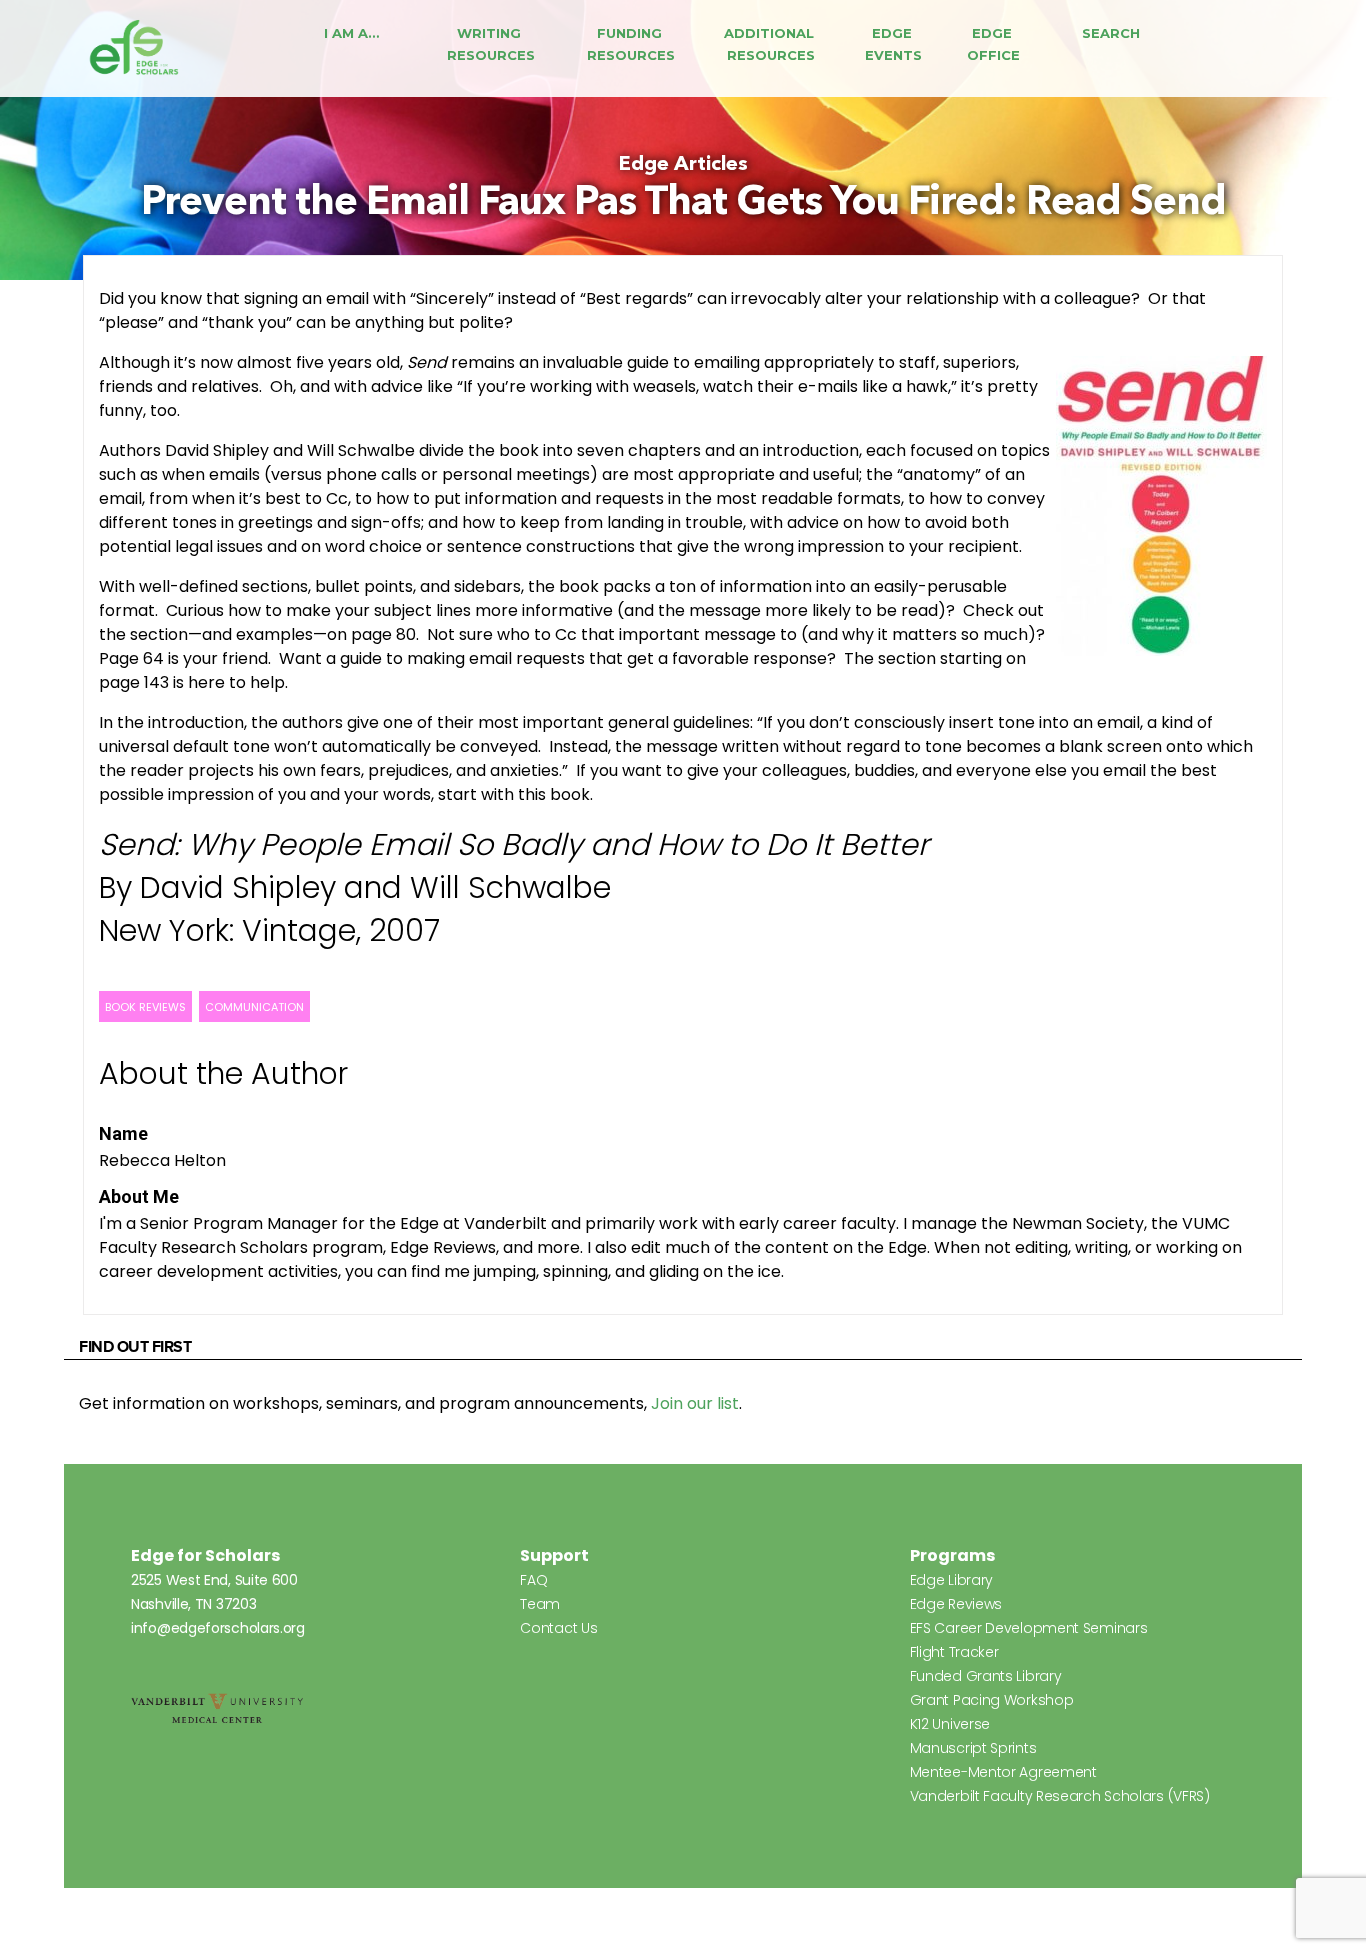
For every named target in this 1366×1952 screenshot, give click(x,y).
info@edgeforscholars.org (218, 1628)
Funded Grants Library (986, 1676)
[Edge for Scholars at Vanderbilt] (134, 48)
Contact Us (558, 1628)
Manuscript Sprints (973, 1748)
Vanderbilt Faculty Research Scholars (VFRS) (1060, 1796)
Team (540, 1604)
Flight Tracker (954, 1652)
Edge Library (951, 1580)
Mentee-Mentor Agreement (1003, 1772)
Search (1111, 33)
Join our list (695, 1403)
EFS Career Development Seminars (1029, 1628)
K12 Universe (950, 1724)
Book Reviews (145, 1007)
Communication (254, 1007)
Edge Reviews (956, 1604)
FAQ (533, 1580)
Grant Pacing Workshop (992, 1700)
